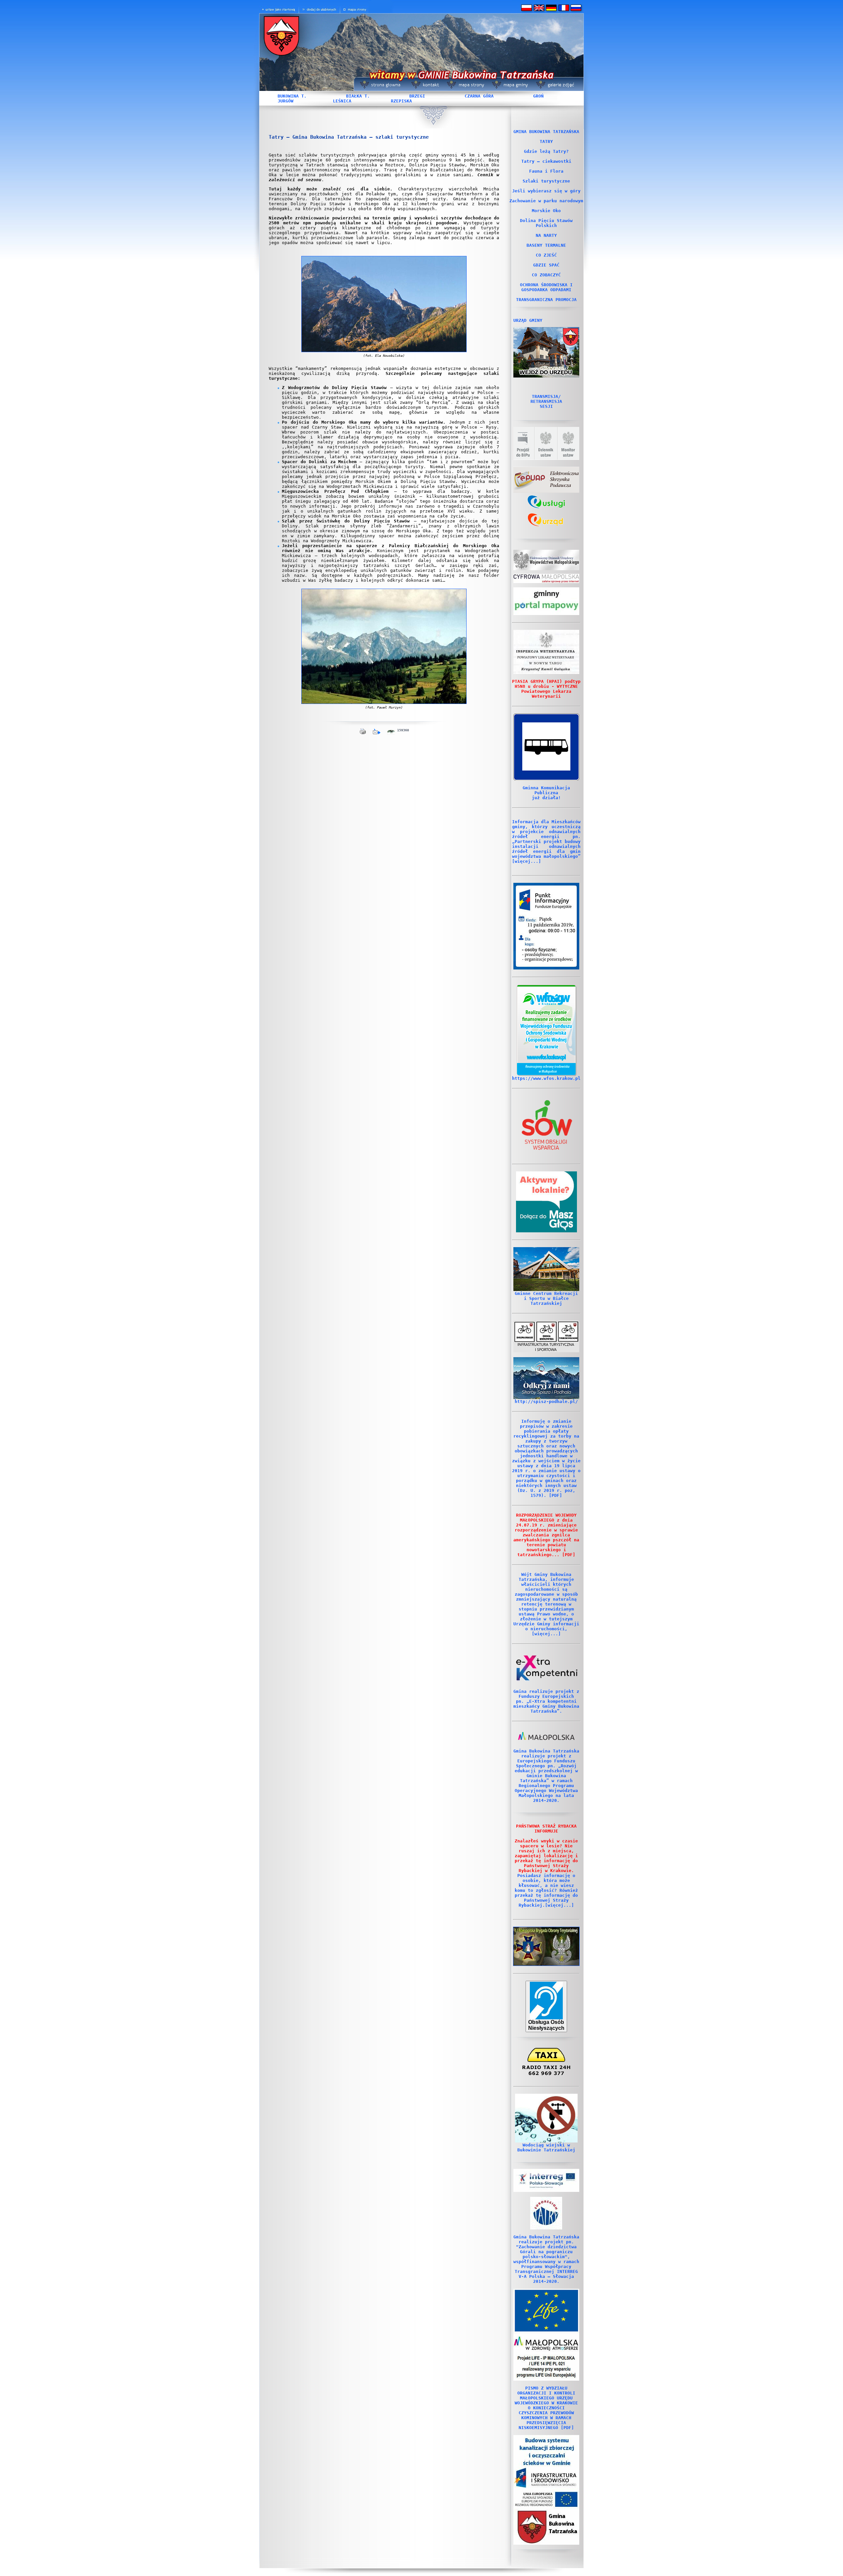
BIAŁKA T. (358, 96)
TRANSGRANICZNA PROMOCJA (546, 300)
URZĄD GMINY (528, 320)
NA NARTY (546, 235)
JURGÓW (286, 101)
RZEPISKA (401, 101)
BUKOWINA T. (292, 96)
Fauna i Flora (546, 171)
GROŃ (538, 96)
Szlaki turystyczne (546, 181)
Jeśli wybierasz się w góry (546, 191)
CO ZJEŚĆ (546, 255)
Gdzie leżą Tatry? (546, 151)
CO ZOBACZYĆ (546, 275)
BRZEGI (417, 96)
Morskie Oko (546, 211)
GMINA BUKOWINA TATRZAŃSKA (546, 132)
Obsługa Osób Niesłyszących (546, 2025)
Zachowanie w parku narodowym (546, 201)
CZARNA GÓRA (479, 96)
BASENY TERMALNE (546, 245)
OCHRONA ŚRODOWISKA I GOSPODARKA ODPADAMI (546, 287)
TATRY (546, 141)
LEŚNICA (342, 101)
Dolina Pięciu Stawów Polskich (546, 223)
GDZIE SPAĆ (546, 265)
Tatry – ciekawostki (546, 161)
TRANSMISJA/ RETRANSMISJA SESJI (546, 401)
